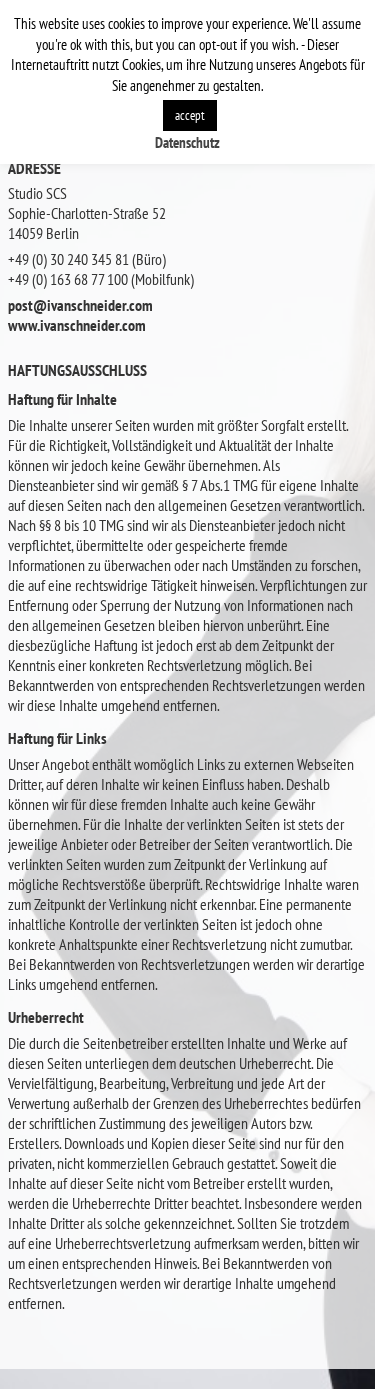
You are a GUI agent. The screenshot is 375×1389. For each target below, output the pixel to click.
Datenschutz (187, 142)
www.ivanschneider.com (77, 325)
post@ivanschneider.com (80, 305)
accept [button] (190, 115)
